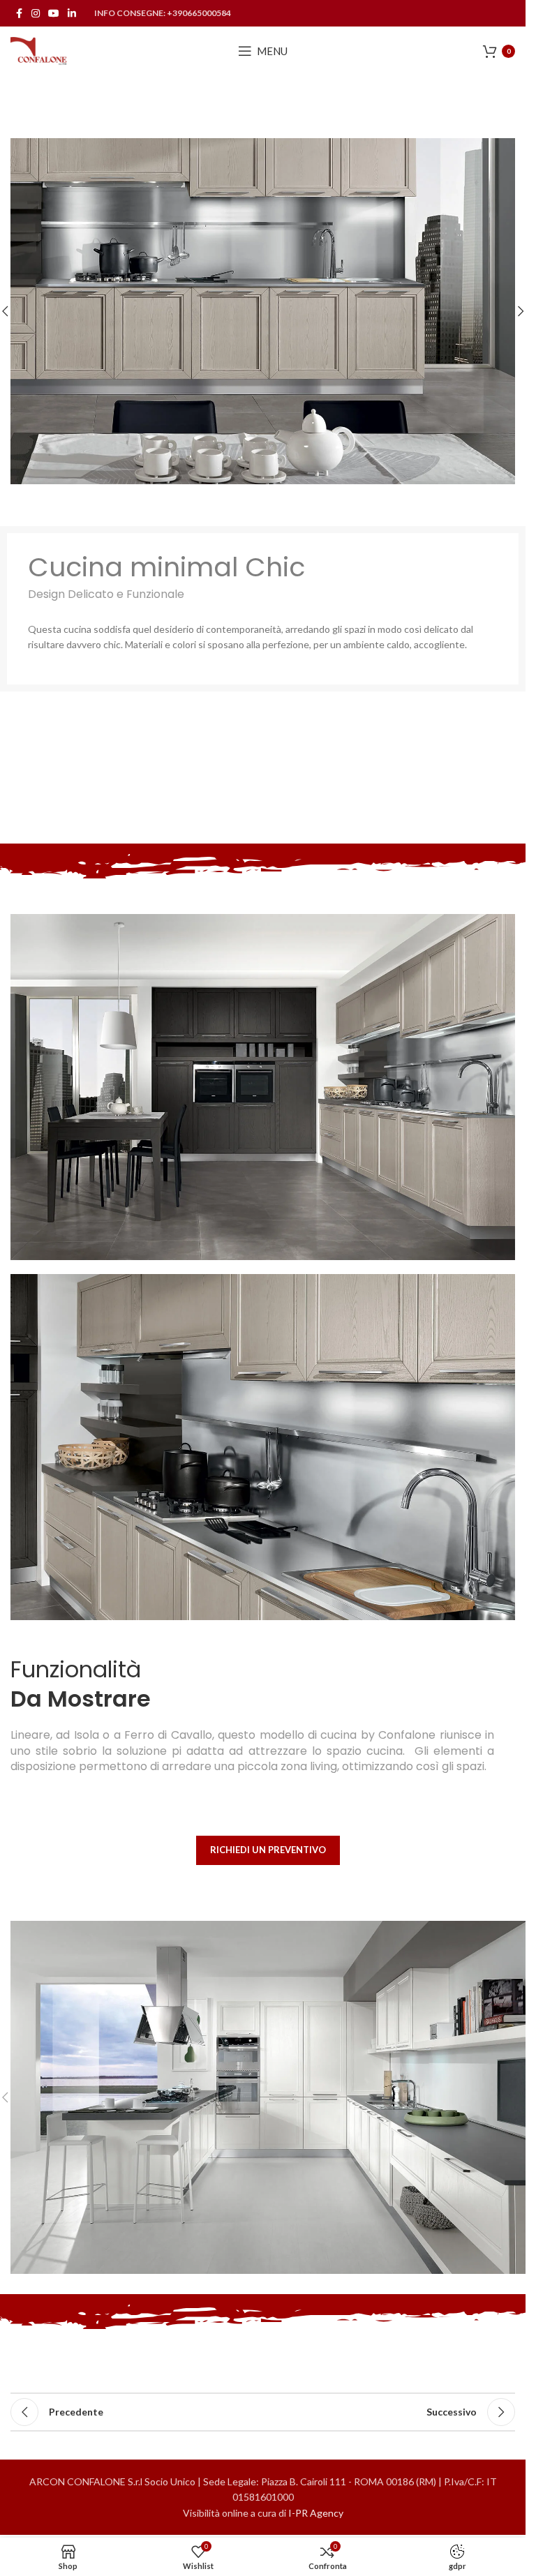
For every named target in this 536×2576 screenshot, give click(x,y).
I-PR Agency (316, 2513)
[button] (521, 311)
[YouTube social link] (54, 14)
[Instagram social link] (36, 14)
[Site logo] (39, 50)
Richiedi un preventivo (268, 1850)
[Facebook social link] (19, 14)
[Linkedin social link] (72, 14)
